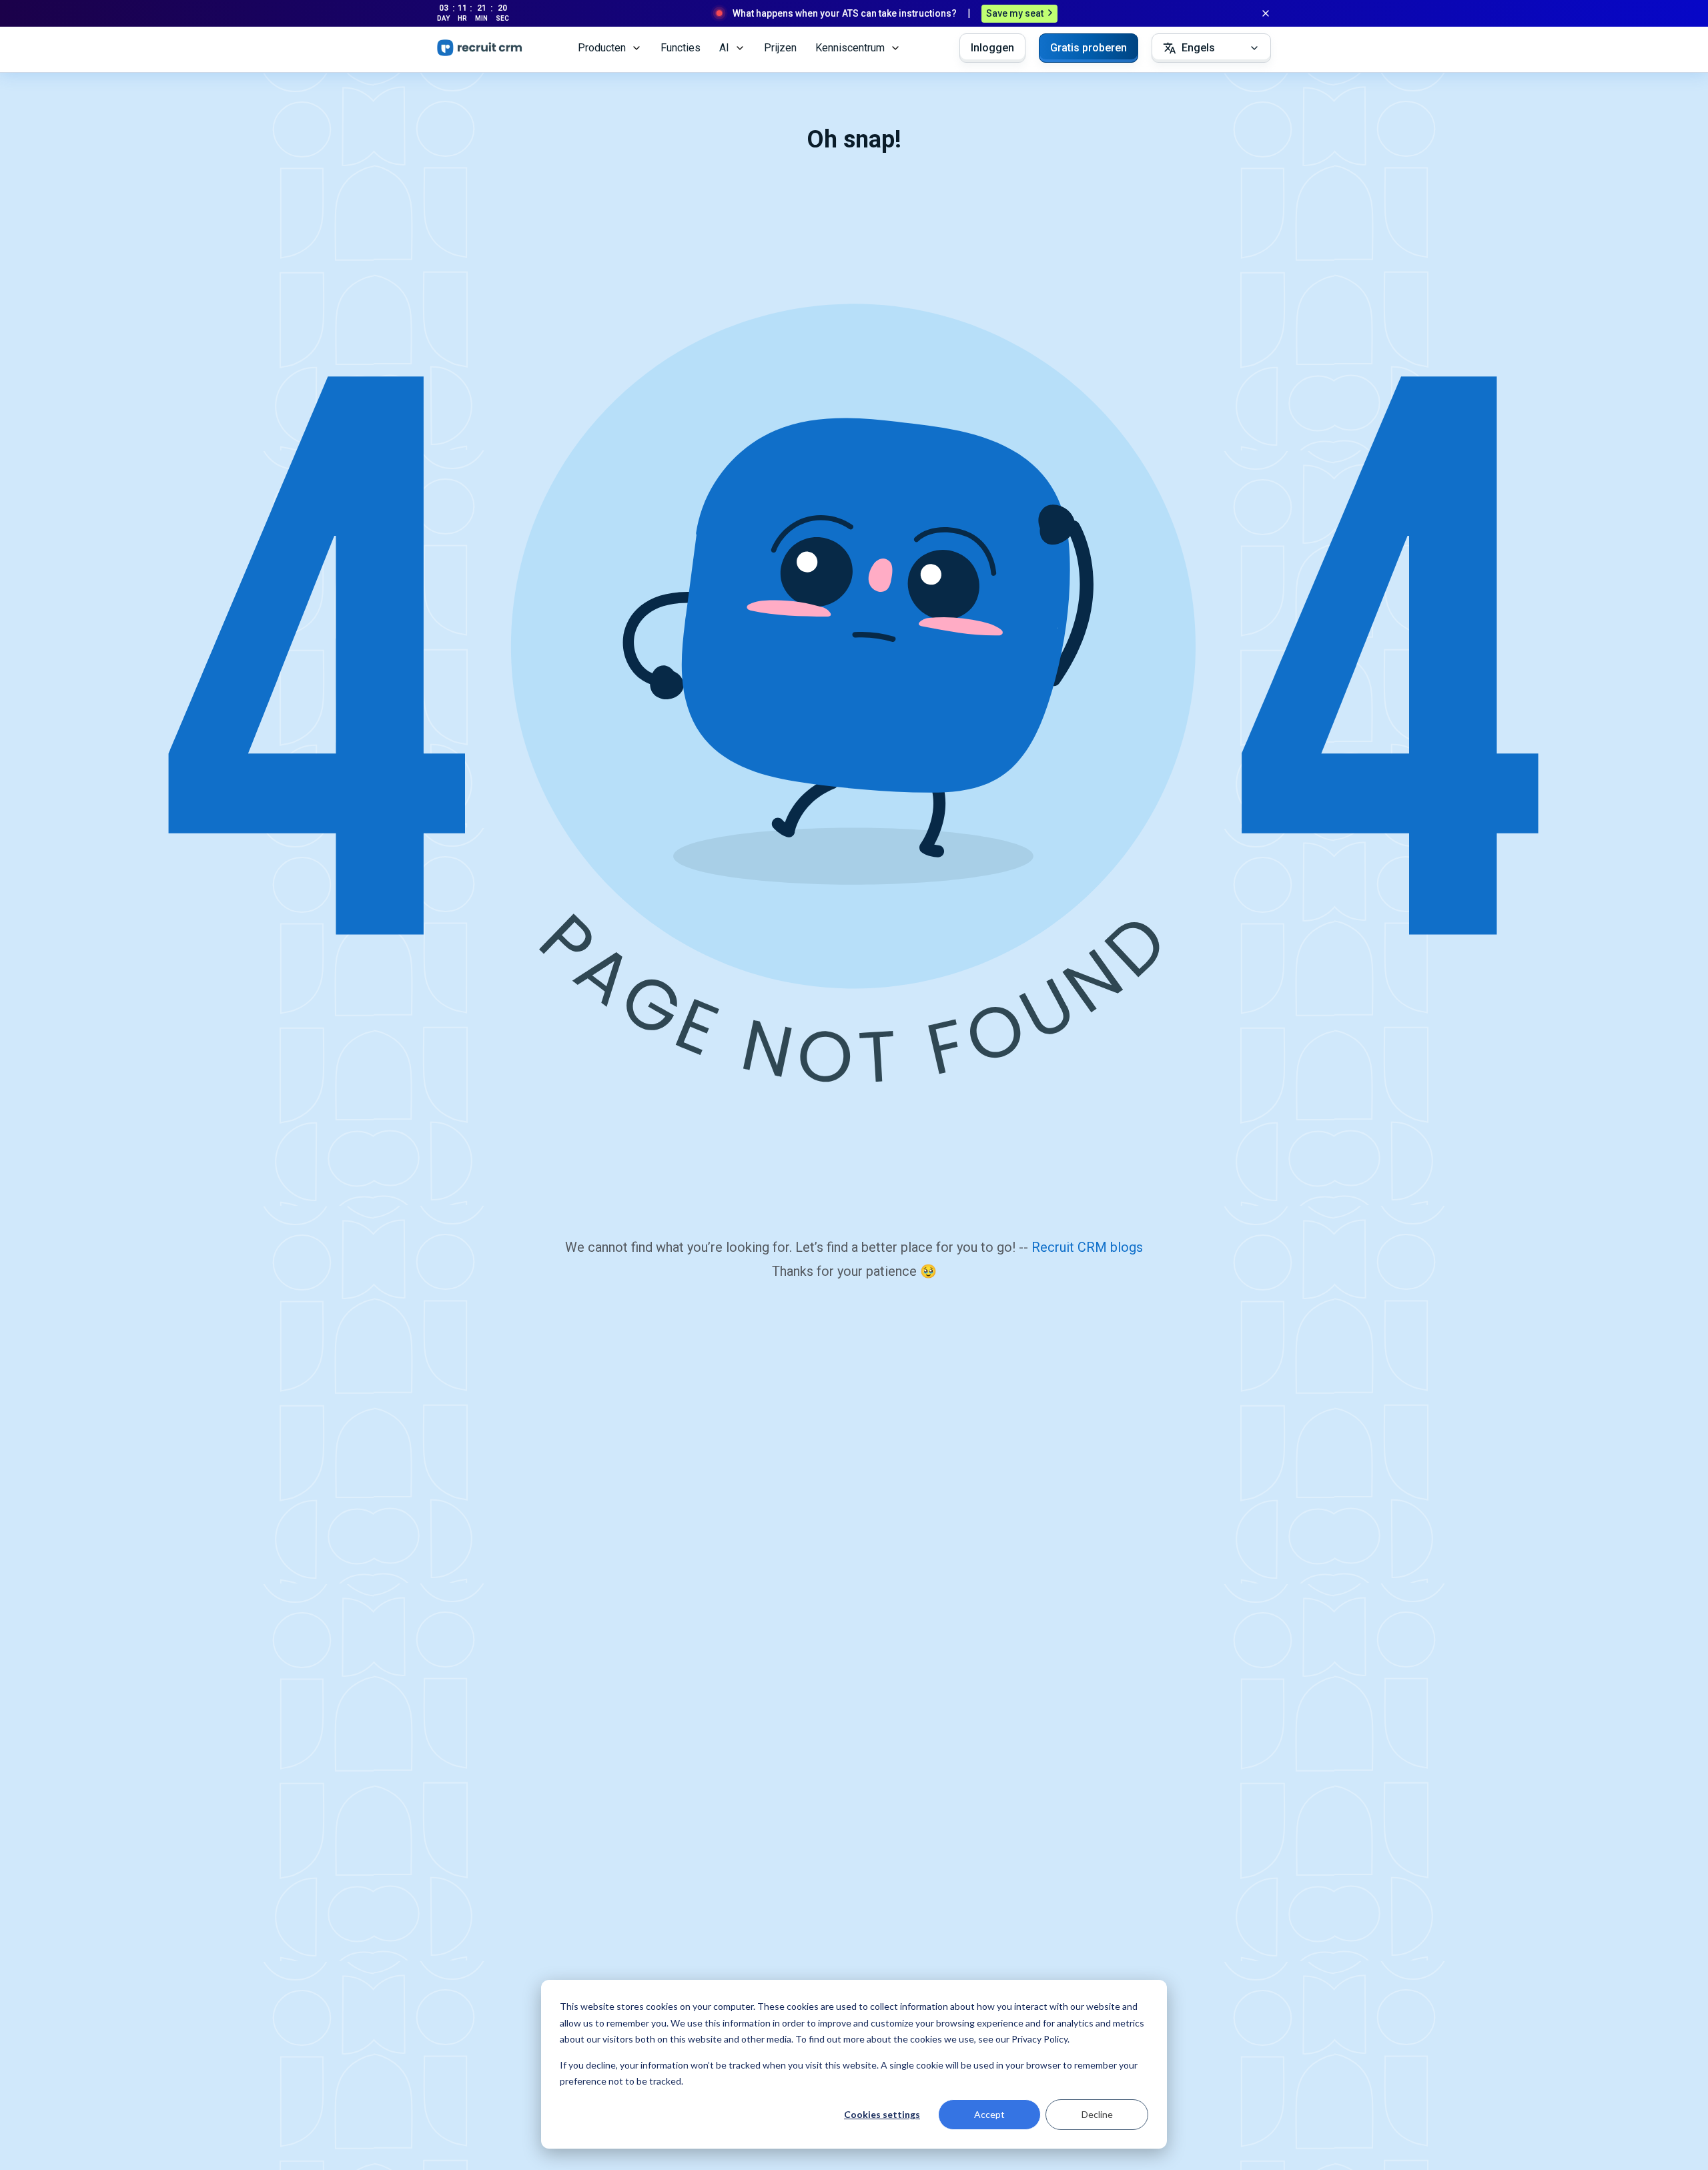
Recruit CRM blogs (1087, 1247)
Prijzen (780, 48)
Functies (681, 48)
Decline (1097, 2114)
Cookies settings (882, 2114)
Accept (989, 2114)
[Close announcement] (1266, 13)
